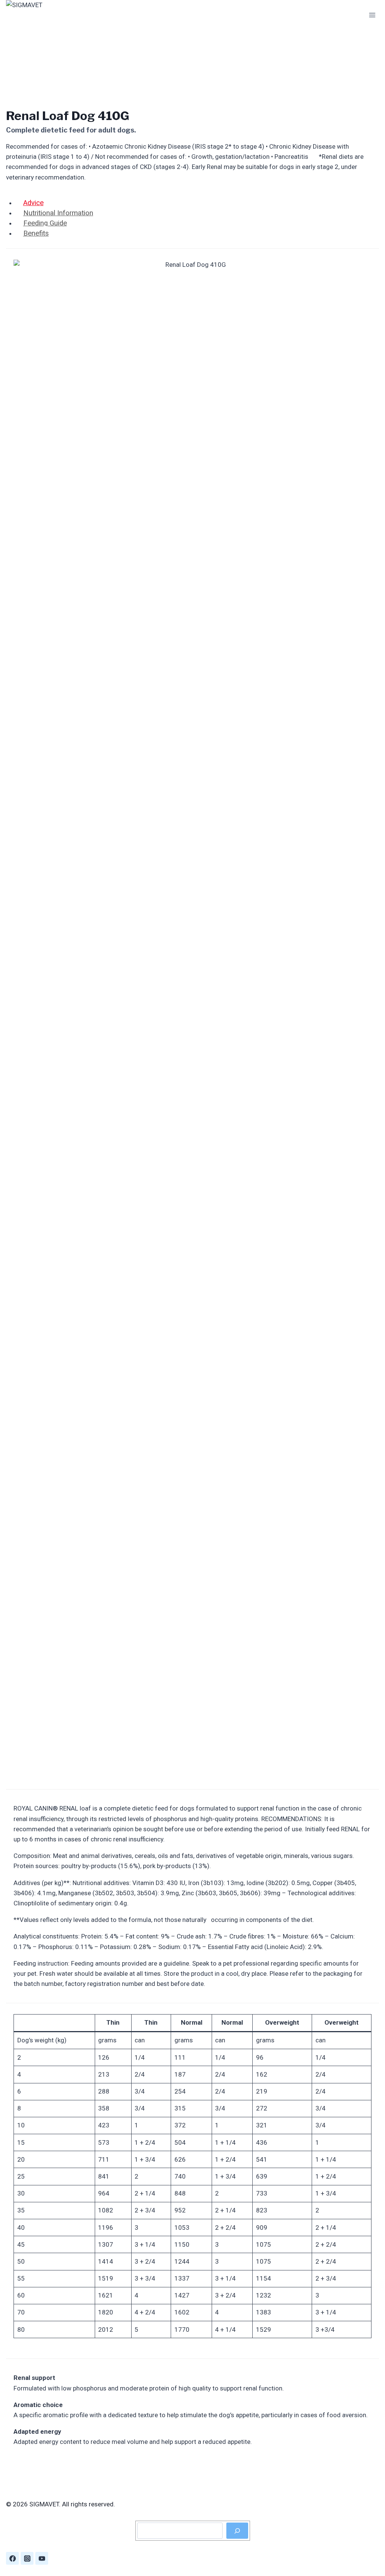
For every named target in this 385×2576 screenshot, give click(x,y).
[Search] (237, 2531)
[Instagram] (27, 2558)
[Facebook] (12, 2558)
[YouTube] (42, 2558)
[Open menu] (372, 15)
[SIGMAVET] (44, 15)
